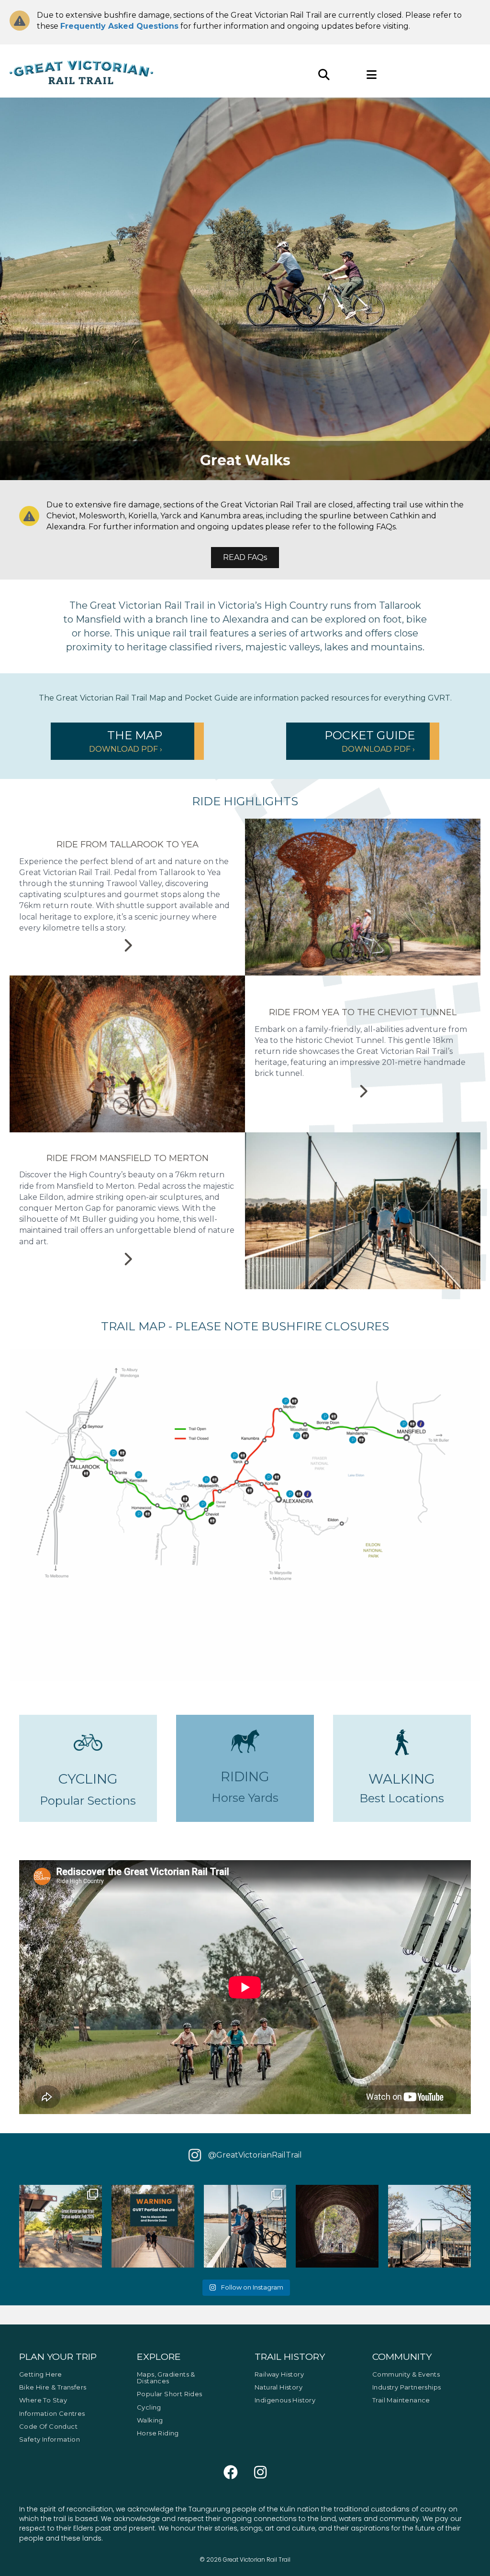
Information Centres (52, 2413)
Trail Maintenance (401, 2400)
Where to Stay (43, 2400)
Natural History (278, 2387)
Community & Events (406, 2374)
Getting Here (41, 2374)
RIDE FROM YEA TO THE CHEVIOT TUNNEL (363, 1012)
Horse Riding (158, 2433)
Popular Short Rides (170, 2394)
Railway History (279, 2374)
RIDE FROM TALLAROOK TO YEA (128, 844)
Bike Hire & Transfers (53, 2387)
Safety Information (50, 2439)
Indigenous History (285, 2400)
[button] (127, 741)
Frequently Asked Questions (119, 26)
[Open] (61, 2226)
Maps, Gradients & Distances (166, 2378)
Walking (150, 2420)
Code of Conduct (48, 2426)
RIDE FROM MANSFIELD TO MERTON (128, 1158)
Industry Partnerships (406, 2387)
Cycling (149, 2407)
